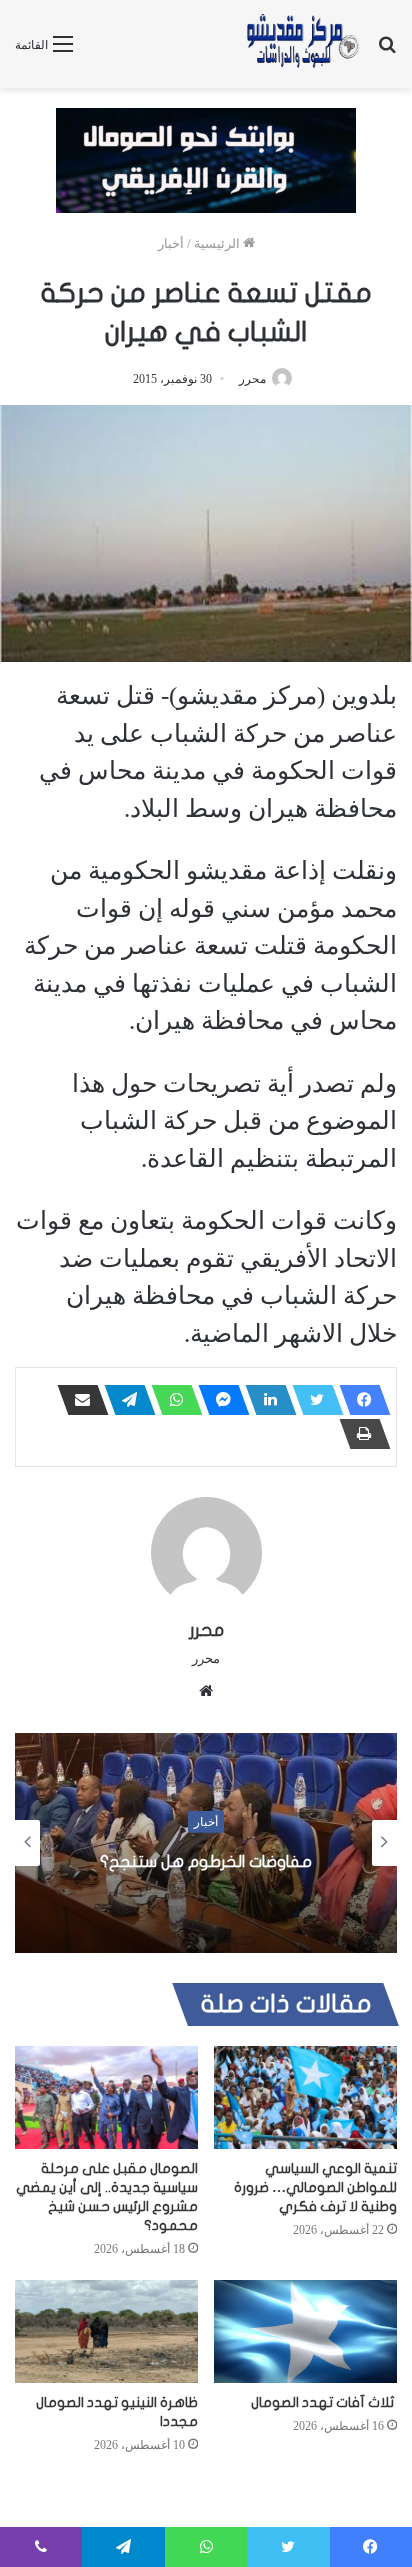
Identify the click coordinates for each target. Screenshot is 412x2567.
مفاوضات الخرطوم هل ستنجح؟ (206, 1862)
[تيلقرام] (124, 1400)
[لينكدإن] (265, 1400)
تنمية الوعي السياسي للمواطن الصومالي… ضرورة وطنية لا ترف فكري (315, 2187)
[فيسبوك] (359, 1400)
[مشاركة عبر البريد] (77, 1400)
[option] (206, 1843)
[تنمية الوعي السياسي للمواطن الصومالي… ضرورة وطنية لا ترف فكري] (305, 2097)
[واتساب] (171, 1400)
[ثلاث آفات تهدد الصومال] (305, 2331)
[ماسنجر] (218, 1400)
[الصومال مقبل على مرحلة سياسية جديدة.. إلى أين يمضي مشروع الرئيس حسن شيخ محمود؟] (106, 2097)
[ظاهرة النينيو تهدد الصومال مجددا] (106, 2331)
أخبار (171, 243)
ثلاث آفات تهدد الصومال (324, 2402)
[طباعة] (359, 1434)
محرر (252, 379)
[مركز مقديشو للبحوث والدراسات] (302, 44)
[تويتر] (312, 1400)
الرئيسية (218, 243)
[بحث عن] (387, 51)
